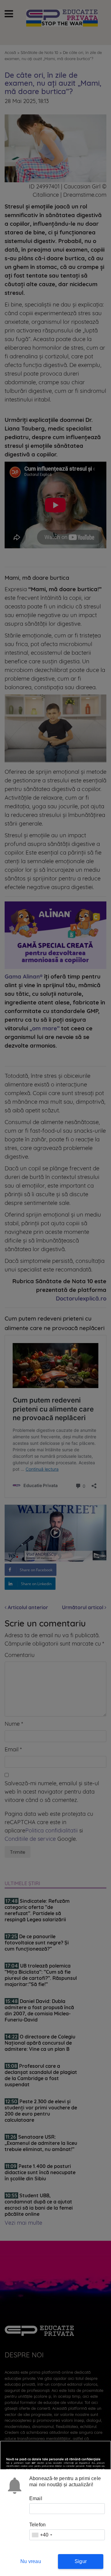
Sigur (81, 2561)
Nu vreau (31, 2561)
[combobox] (42, 2535)
